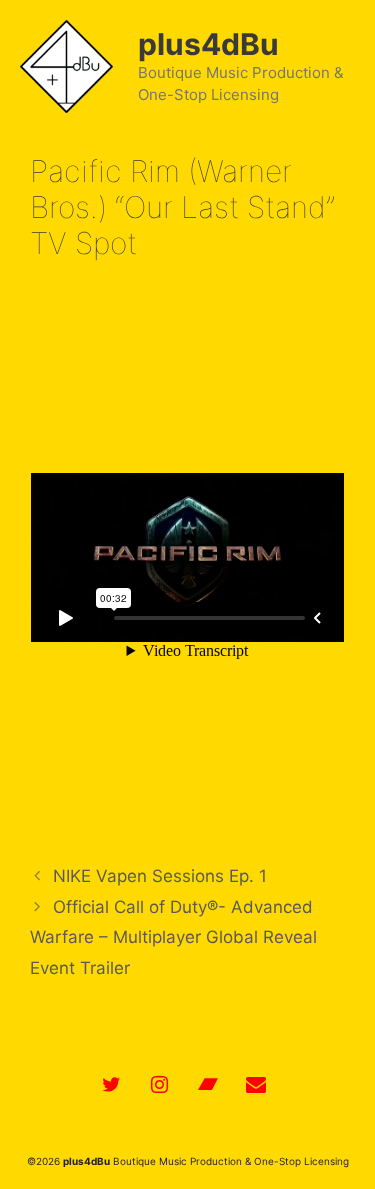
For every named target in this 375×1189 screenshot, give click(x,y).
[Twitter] (112, 1085)
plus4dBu (208, 44)
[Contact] (256, 1085)
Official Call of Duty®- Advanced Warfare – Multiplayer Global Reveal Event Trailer (173, 937)
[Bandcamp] (208, 1085)
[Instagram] (160, 1085)
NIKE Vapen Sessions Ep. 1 (160, 876)
